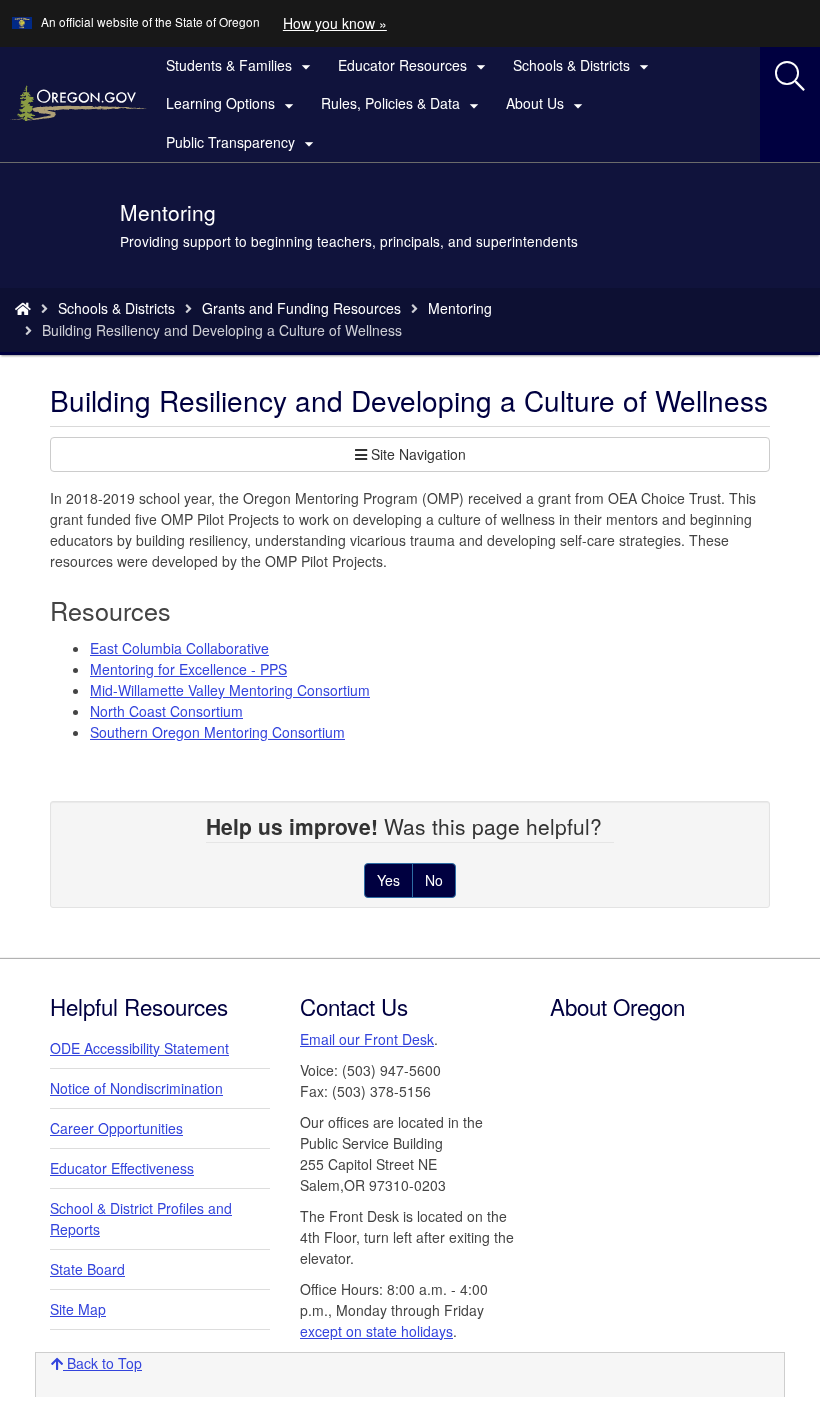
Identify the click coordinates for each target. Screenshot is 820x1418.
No (434, 880)
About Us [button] (547, 104)
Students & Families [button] (241, 66)
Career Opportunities (116, 1128)
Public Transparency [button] (242, 143)
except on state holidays (376, 1331)
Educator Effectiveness (122, 1168)
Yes (388, 880)
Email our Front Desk (367, 1039)
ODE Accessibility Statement (139, 1048)
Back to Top (102, 1363)
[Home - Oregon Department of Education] (23, 308)
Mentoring (460, 308)
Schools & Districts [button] (583, 66)
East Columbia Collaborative (179, 648)
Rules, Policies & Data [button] (402, 104)
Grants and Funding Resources (301, 308)
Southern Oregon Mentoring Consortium (217, 732)
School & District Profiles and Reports (141, 1218)
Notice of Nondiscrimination (136, 1088)
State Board (87, 1269)
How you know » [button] (335, 23)
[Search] (790, 77)
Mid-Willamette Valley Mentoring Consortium (230, 690)
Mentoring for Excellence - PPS (188, 669)
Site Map (78, 1309)
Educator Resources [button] (414, 66)
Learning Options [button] (232, 104)
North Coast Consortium (166, 711)
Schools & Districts (116, 308)
